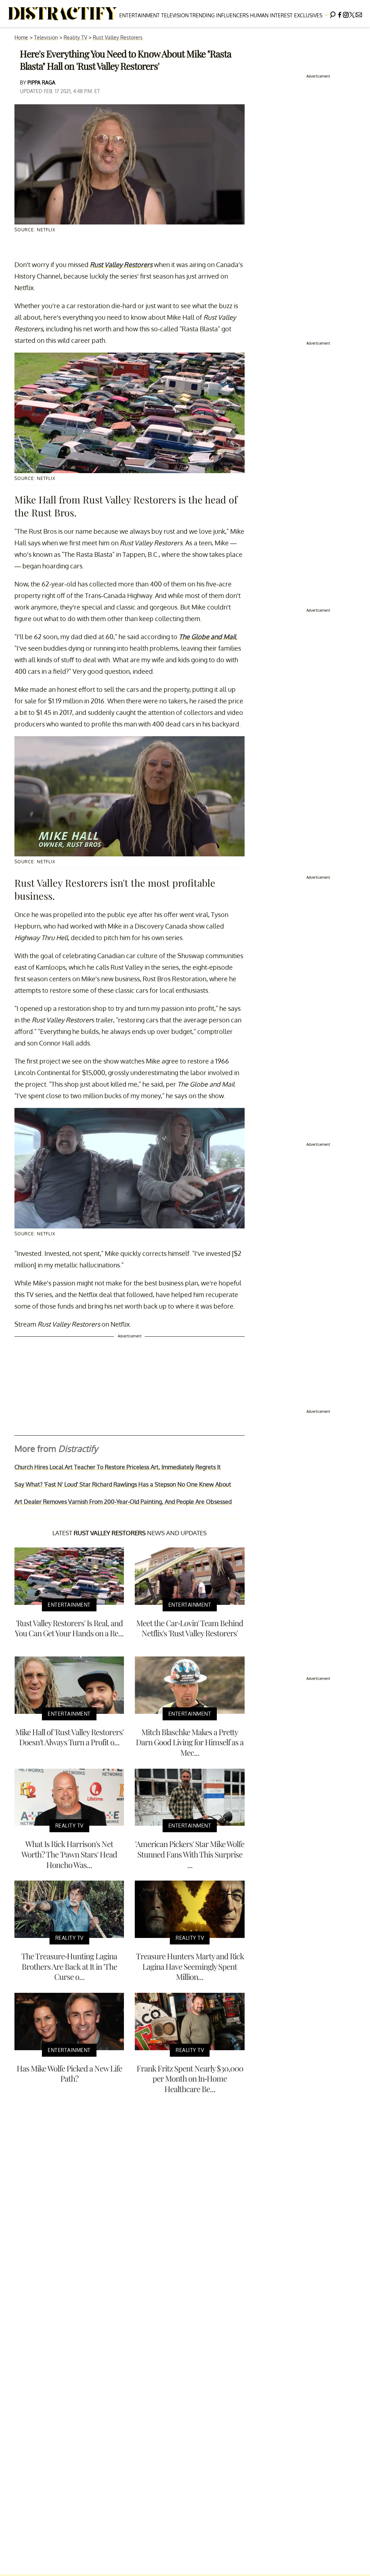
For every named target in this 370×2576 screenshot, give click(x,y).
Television (175, 15)
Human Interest (271, 15)
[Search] (333, 14)
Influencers (232, 15)
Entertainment (139, 15)
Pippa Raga (41, 82)
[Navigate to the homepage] (63, 14)
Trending (202, 15)
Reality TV (75, 37)
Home (21, 37)
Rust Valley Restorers (118, 37)
